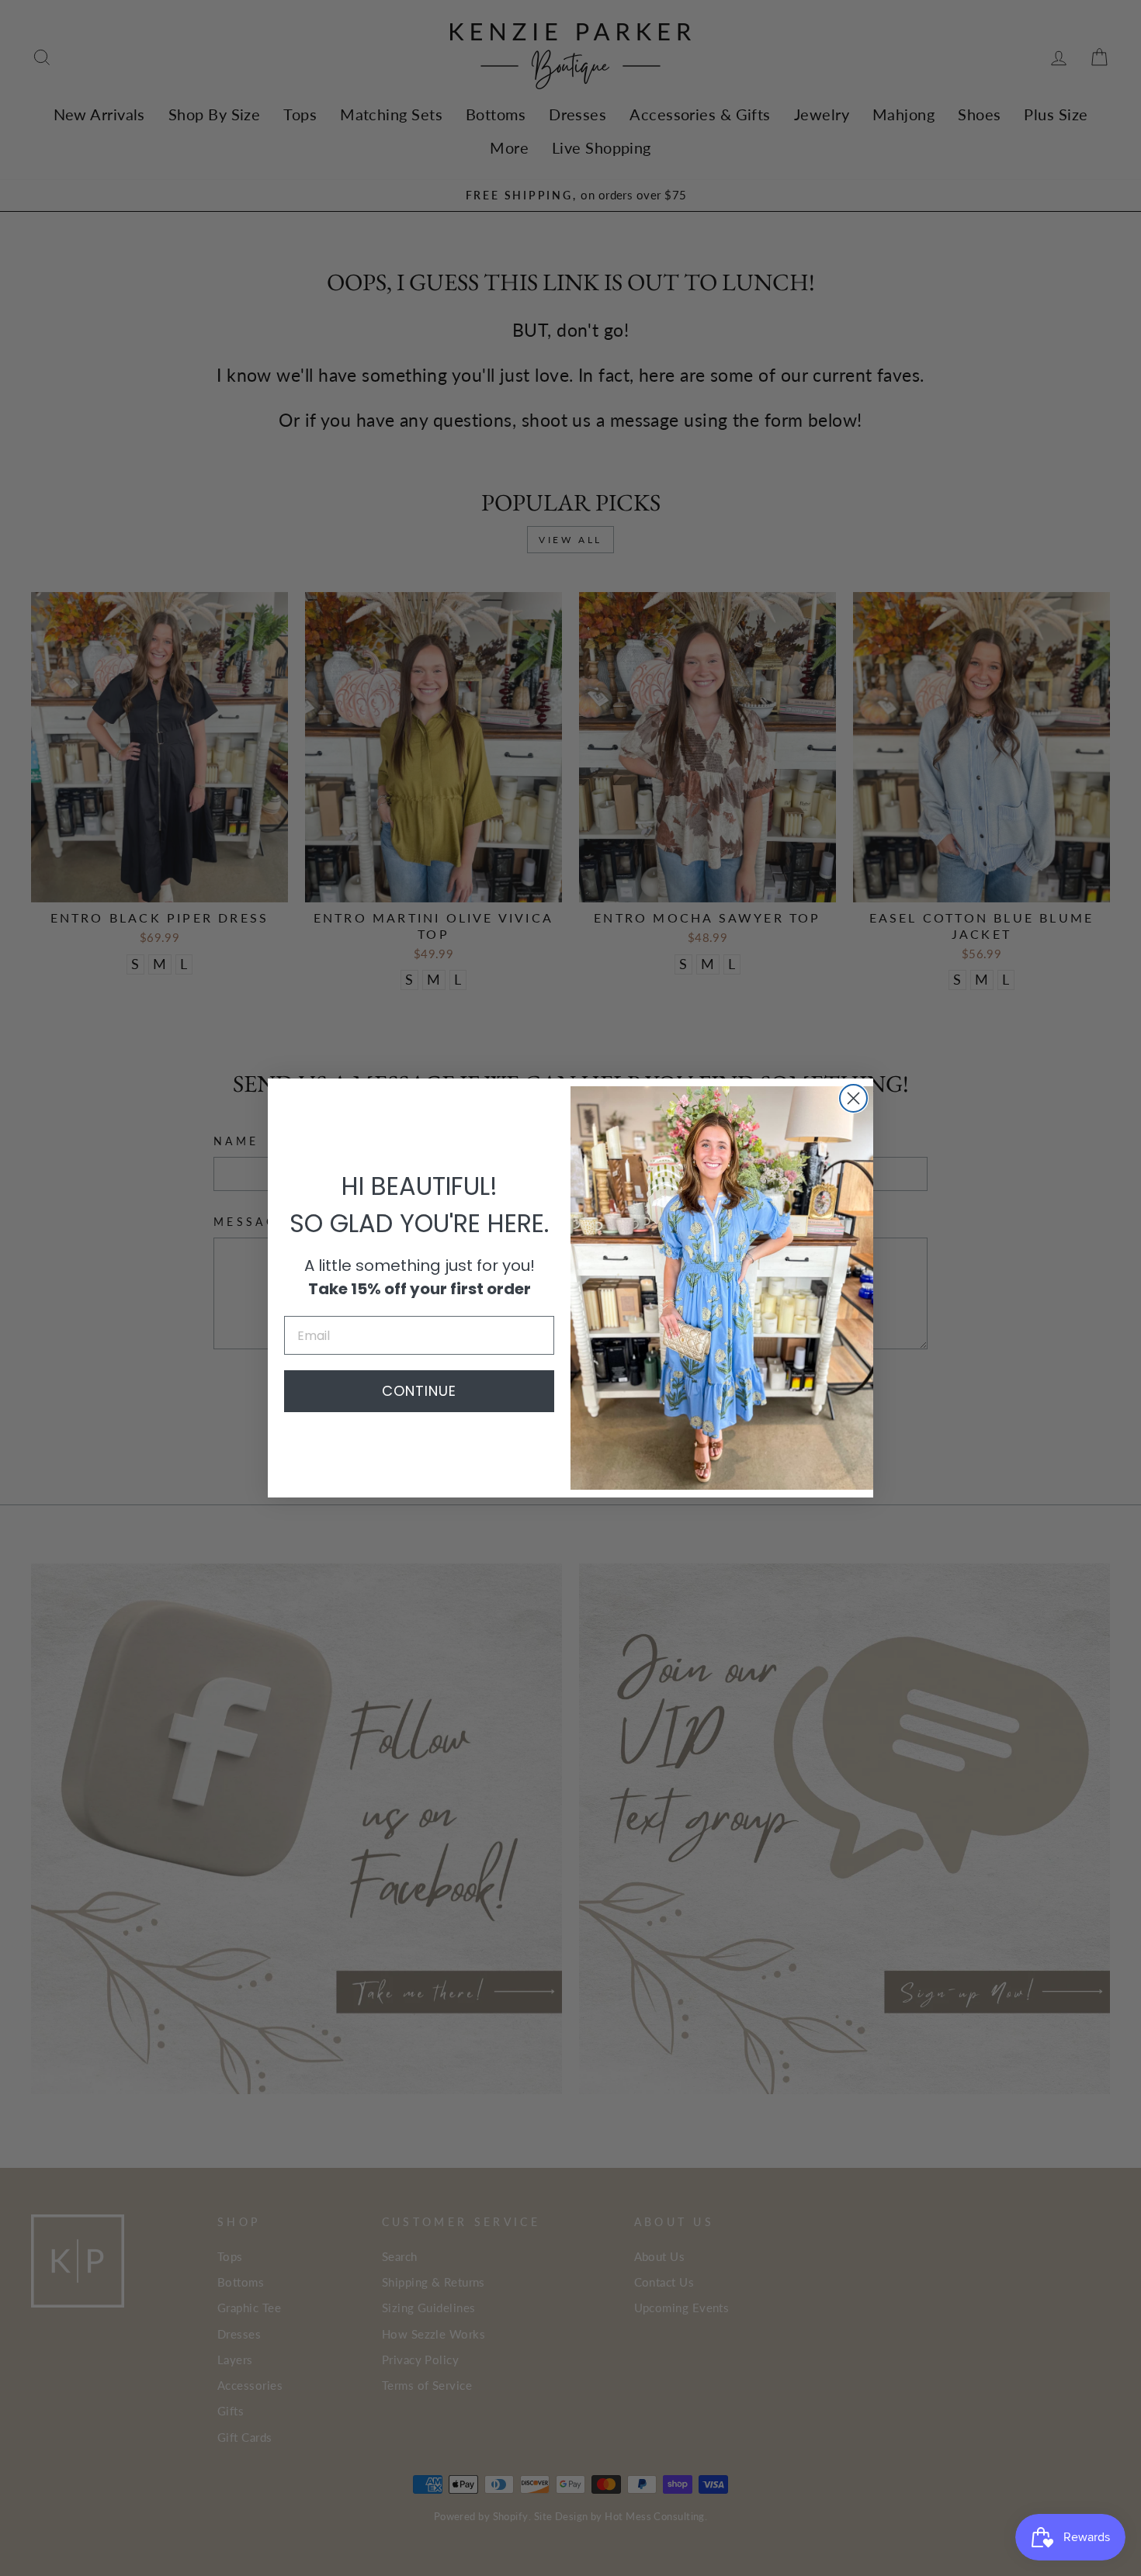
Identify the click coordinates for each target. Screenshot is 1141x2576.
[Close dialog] (853, 1098)
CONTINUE (419, 1391)
